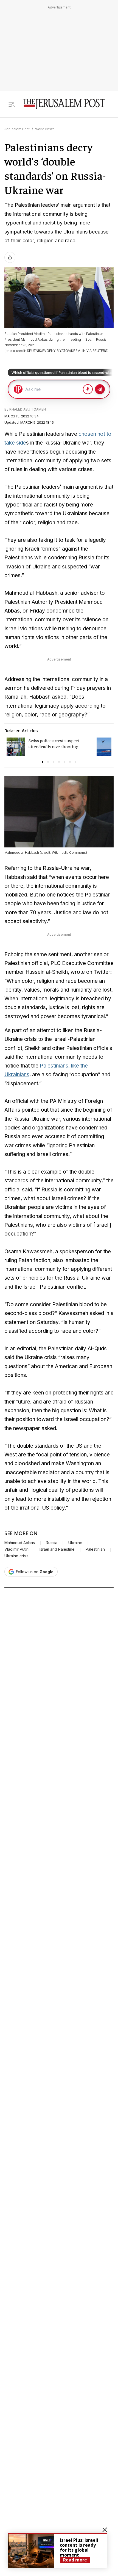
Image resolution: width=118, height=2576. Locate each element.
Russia (52, 1543)
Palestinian (95, 1549)
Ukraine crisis (16, 1556)
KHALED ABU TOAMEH (28, 409)
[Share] (10, 257)
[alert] (58, 2551)
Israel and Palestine (57, 1549)
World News (45, 129)
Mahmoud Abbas (20, 1543)
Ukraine (75, 1543)
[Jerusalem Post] (64, 104)
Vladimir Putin (16, 1549)
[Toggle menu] (12, 104)
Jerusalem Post (17, 129)
